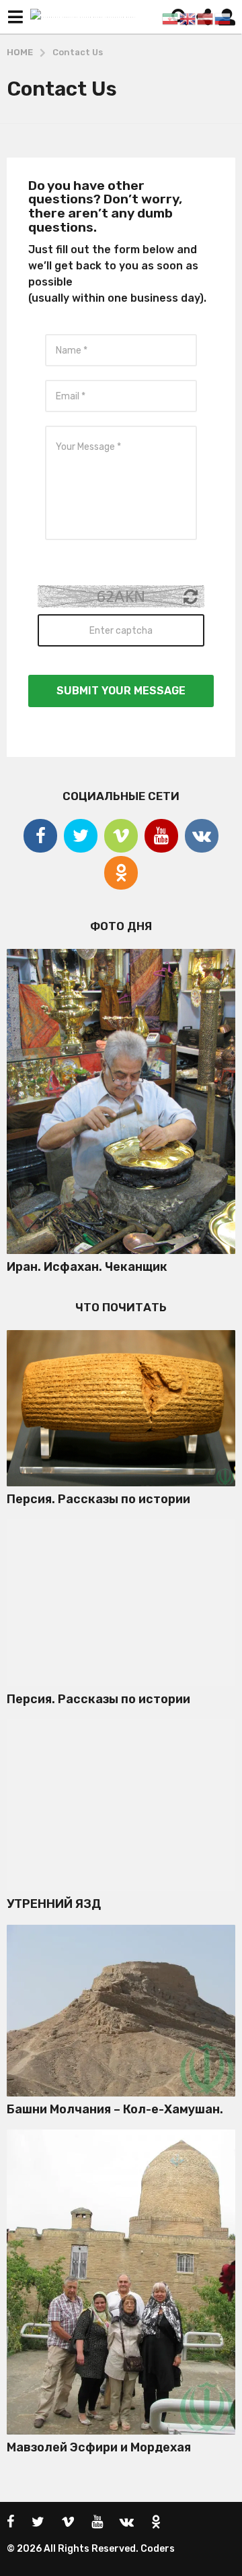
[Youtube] (161, 836)
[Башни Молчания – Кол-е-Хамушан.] (121, 2011)
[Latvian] (206, 18)
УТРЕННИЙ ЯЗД (54, 1904)
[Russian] (223, 18)
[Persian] (171, 18)
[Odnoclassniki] (121, 873)
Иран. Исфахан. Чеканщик (87, 1267)
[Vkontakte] (202, 836)
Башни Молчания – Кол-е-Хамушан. (115, 2109)
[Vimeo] (121, 836)
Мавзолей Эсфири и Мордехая (99, 2447)
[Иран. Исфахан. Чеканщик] (121, 1101)
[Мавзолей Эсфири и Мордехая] (121, 2282)
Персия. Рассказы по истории (98, 1499)
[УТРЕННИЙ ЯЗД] (121, 1805)
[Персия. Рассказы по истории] (121, 1408)
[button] (15, 17)
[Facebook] (40, 836)
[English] (188, 18)
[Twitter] (81, 836)
